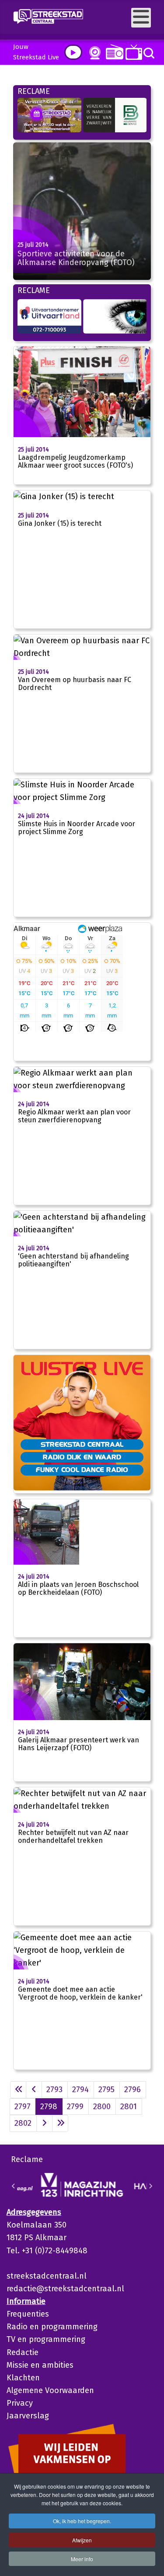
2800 (102, 2107)
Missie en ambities (40, 2365)
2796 (133, 2090)
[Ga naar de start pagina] (18, 2090)
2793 (54, 2090)
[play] (73, 52)
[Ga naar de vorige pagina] (34, 2090)
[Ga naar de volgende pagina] (44, 2123)
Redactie (23, 2352)
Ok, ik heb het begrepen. (82, 2521)
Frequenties (28, 2314)
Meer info (82, 2559)
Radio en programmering (52, 2327)
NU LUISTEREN (113, 52)
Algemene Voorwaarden (50, 2390)
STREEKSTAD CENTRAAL (82, 1444)
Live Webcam (93, 53)
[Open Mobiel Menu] (141, 18)
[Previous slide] (14, 2186)
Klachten (23, 2378)
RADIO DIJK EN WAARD (82, 1457)
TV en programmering (46, 2339)
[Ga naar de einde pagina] (60, 2123)
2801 (129, 2107)
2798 (49, 2107)
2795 (106, 2090)
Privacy (20, 2403)
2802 (23, 2123)
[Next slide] (150, 2186)
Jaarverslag (28, 2416)
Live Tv (132, 52)
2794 (80, 2090)
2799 (75, 2107)
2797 (23, 2107)
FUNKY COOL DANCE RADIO (82, 1469)
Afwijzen (82, 2540)
